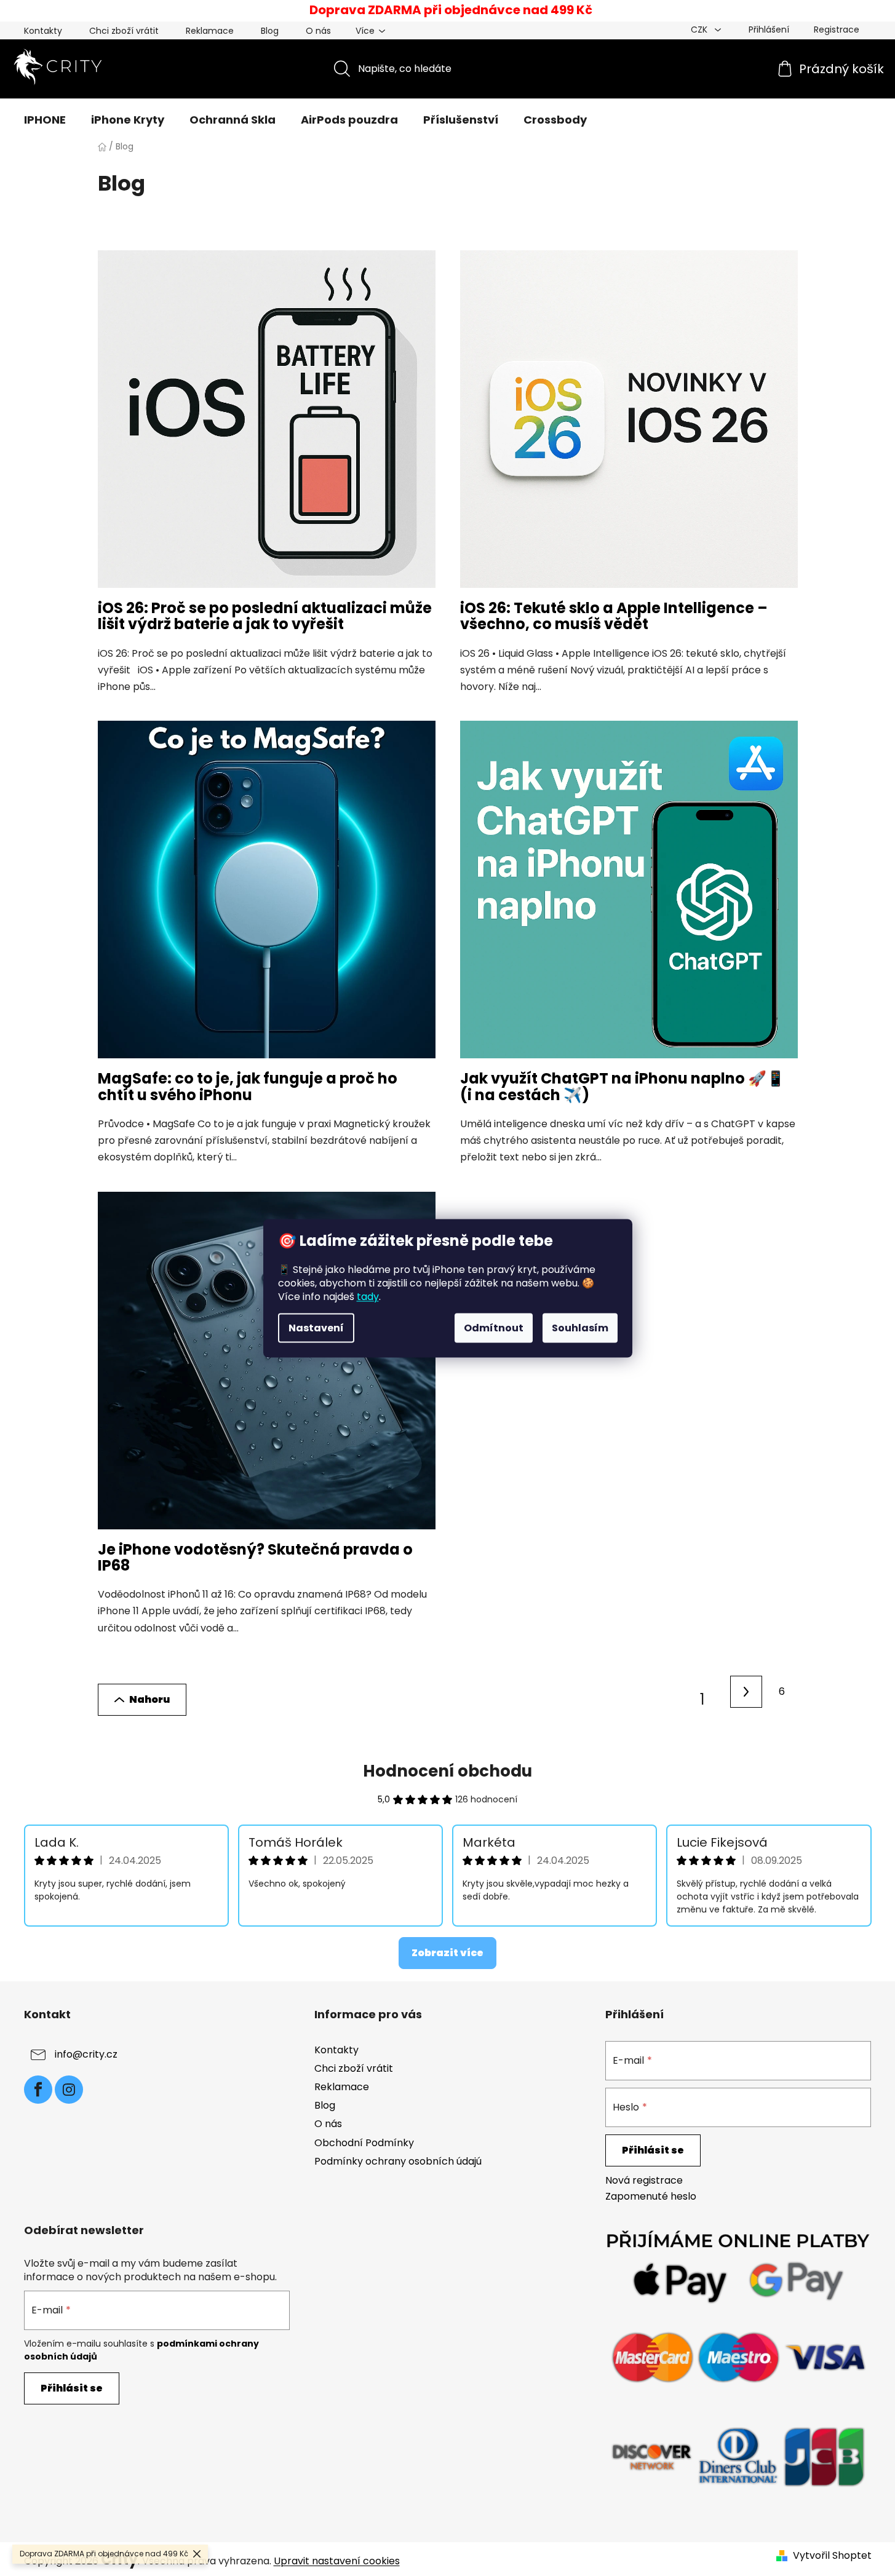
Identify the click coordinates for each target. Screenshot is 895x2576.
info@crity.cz (86, 2054)
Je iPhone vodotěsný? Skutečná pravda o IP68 (255, 1557)
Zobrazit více (447, 1953)
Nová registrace (644, 2181)
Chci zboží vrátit (124, 31)
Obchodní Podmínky (364, 2143)
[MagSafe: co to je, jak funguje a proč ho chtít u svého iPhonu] (267, 896)
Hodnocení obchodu (447, 1771)
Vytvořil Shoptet (832, 2556)
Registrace (837, 30)
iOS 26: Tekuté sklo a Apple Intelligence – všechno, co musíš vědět (614, 616)
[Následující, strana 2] (746, 1692)
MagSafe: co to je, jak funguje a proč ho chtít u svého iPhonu (248, 1086)
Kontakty (43, 31)
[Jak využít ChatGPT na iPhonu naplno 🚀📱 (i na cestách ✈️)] (629, 896)
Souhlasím (580, 1327)
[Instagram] (69, 2090)
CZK (700, 30)
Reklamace (210, 31)
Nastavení (316, 1327)
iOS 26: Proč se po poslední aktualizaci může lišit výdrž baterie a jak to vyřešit (265, 616)
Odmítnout (494, 1327)
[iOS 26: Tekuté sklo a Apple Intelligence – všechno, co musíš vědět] (629, 425)
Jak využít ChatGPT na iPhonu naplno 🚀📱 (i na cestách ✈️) (623, 1086)
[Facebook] (38, 2090)
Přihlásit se (653, 2150)
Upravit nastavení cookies (337, 2561)
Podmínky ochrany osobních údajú (398, 2161)
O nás (318, 31)
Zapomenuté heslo (651, 2197)
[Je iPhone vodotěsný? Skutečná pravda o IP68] (267, 1367)
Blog (270, 31)
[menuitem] (45, 120)
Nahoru (149, 1699)
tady (368, 1296)
